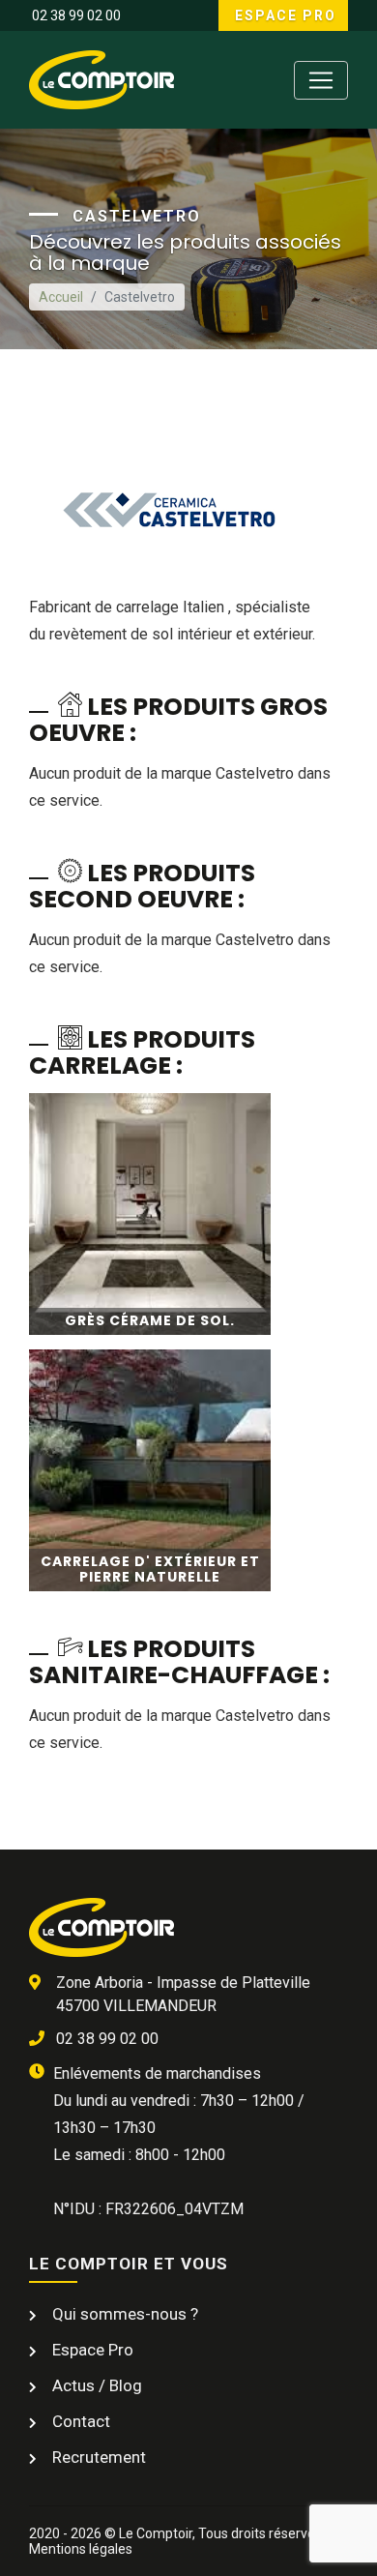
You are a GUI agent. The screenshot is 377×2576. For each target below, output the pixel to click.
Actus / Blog (95, 2385)
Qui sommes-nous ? (123, 2314)
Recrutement (97, 2457)
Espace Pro (283, 15)
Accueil (61, 297)
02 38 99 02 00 (75, 15)
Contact (79, 2421)
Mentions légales (81, 2549)
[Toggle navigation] (321, 80)
